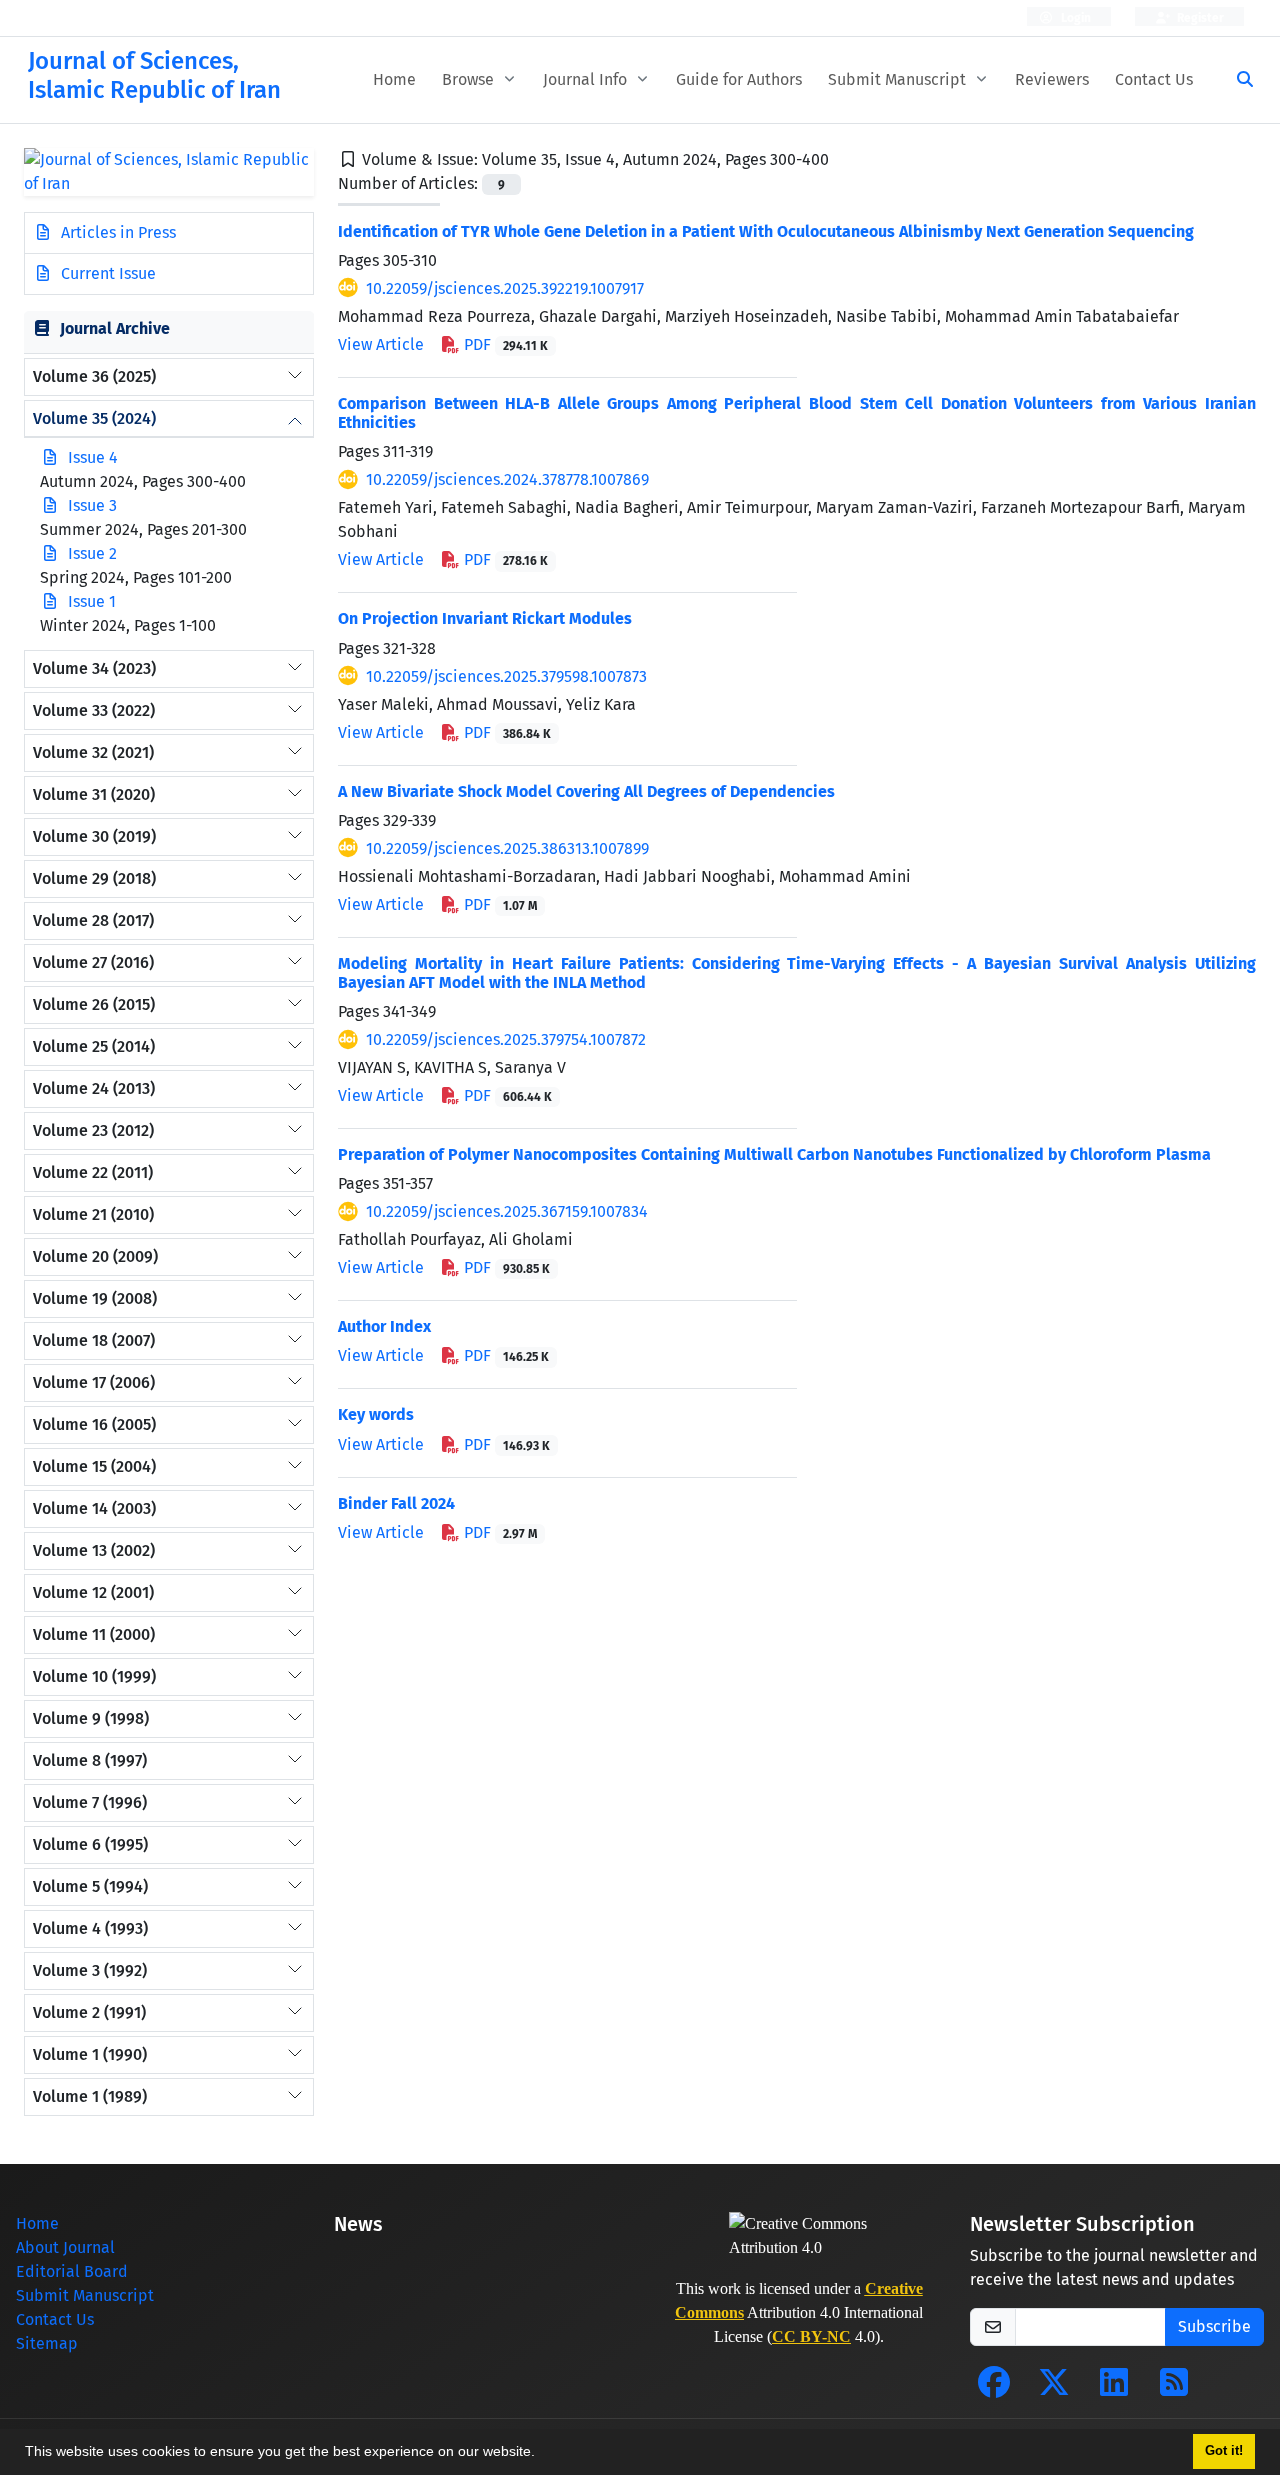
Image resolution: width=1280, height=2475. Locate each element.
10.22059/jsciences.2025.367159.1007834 (507, 1211)
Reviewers (1052, 79)
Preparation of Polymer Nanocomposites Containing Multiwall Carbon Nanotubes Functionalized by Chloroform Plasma (774, 1154)
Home (394, 79)
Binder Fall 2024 (396, 1503)
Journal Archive (115, 328)
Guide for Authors (739, 79)
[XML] (845, 159)
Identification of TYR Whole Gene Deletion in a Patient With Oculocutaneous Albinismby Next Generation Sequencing (766, 231)
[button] (542, 2454)
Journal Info (587, 79)
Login (1074, 18)
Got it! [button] (1224, 2451)
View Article (381, 344)
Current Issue (106, 273)
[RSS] (1174, 2388)
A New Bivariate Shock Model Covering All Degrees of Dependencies (586, 791)
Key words (376, 1414)
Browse (470, 79)
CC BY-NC (811, 2336)
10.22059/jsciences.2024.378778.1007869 (507, 479)
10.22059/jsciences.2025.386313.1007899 (507, 848)
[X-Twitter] (1054, 2388)
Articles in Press (116, 232)
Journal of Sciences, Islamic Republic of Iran (154, 75)
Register (1199, 18)
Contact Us (1154, 79)
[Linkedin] (1114, 2388)
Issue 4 (93, 457)
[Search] (1237, 80)
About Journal (65, 2247)
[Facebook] (994, 2388)
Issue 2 (92, 553)
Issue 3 (92, 505)
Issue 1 (92, 601)
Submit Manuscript (899, 79)
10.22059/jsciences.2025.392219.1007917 (505, 288)
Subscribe (1214, 2326)
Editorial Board (72, 2271)
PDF (504, 344)
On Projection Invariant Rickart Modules (485, 618)
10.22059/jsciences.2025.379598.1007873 (506, 676)
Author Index (384, 1326)
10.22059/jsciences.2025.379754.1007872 (506, 1039)
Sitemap (47, 2343)
